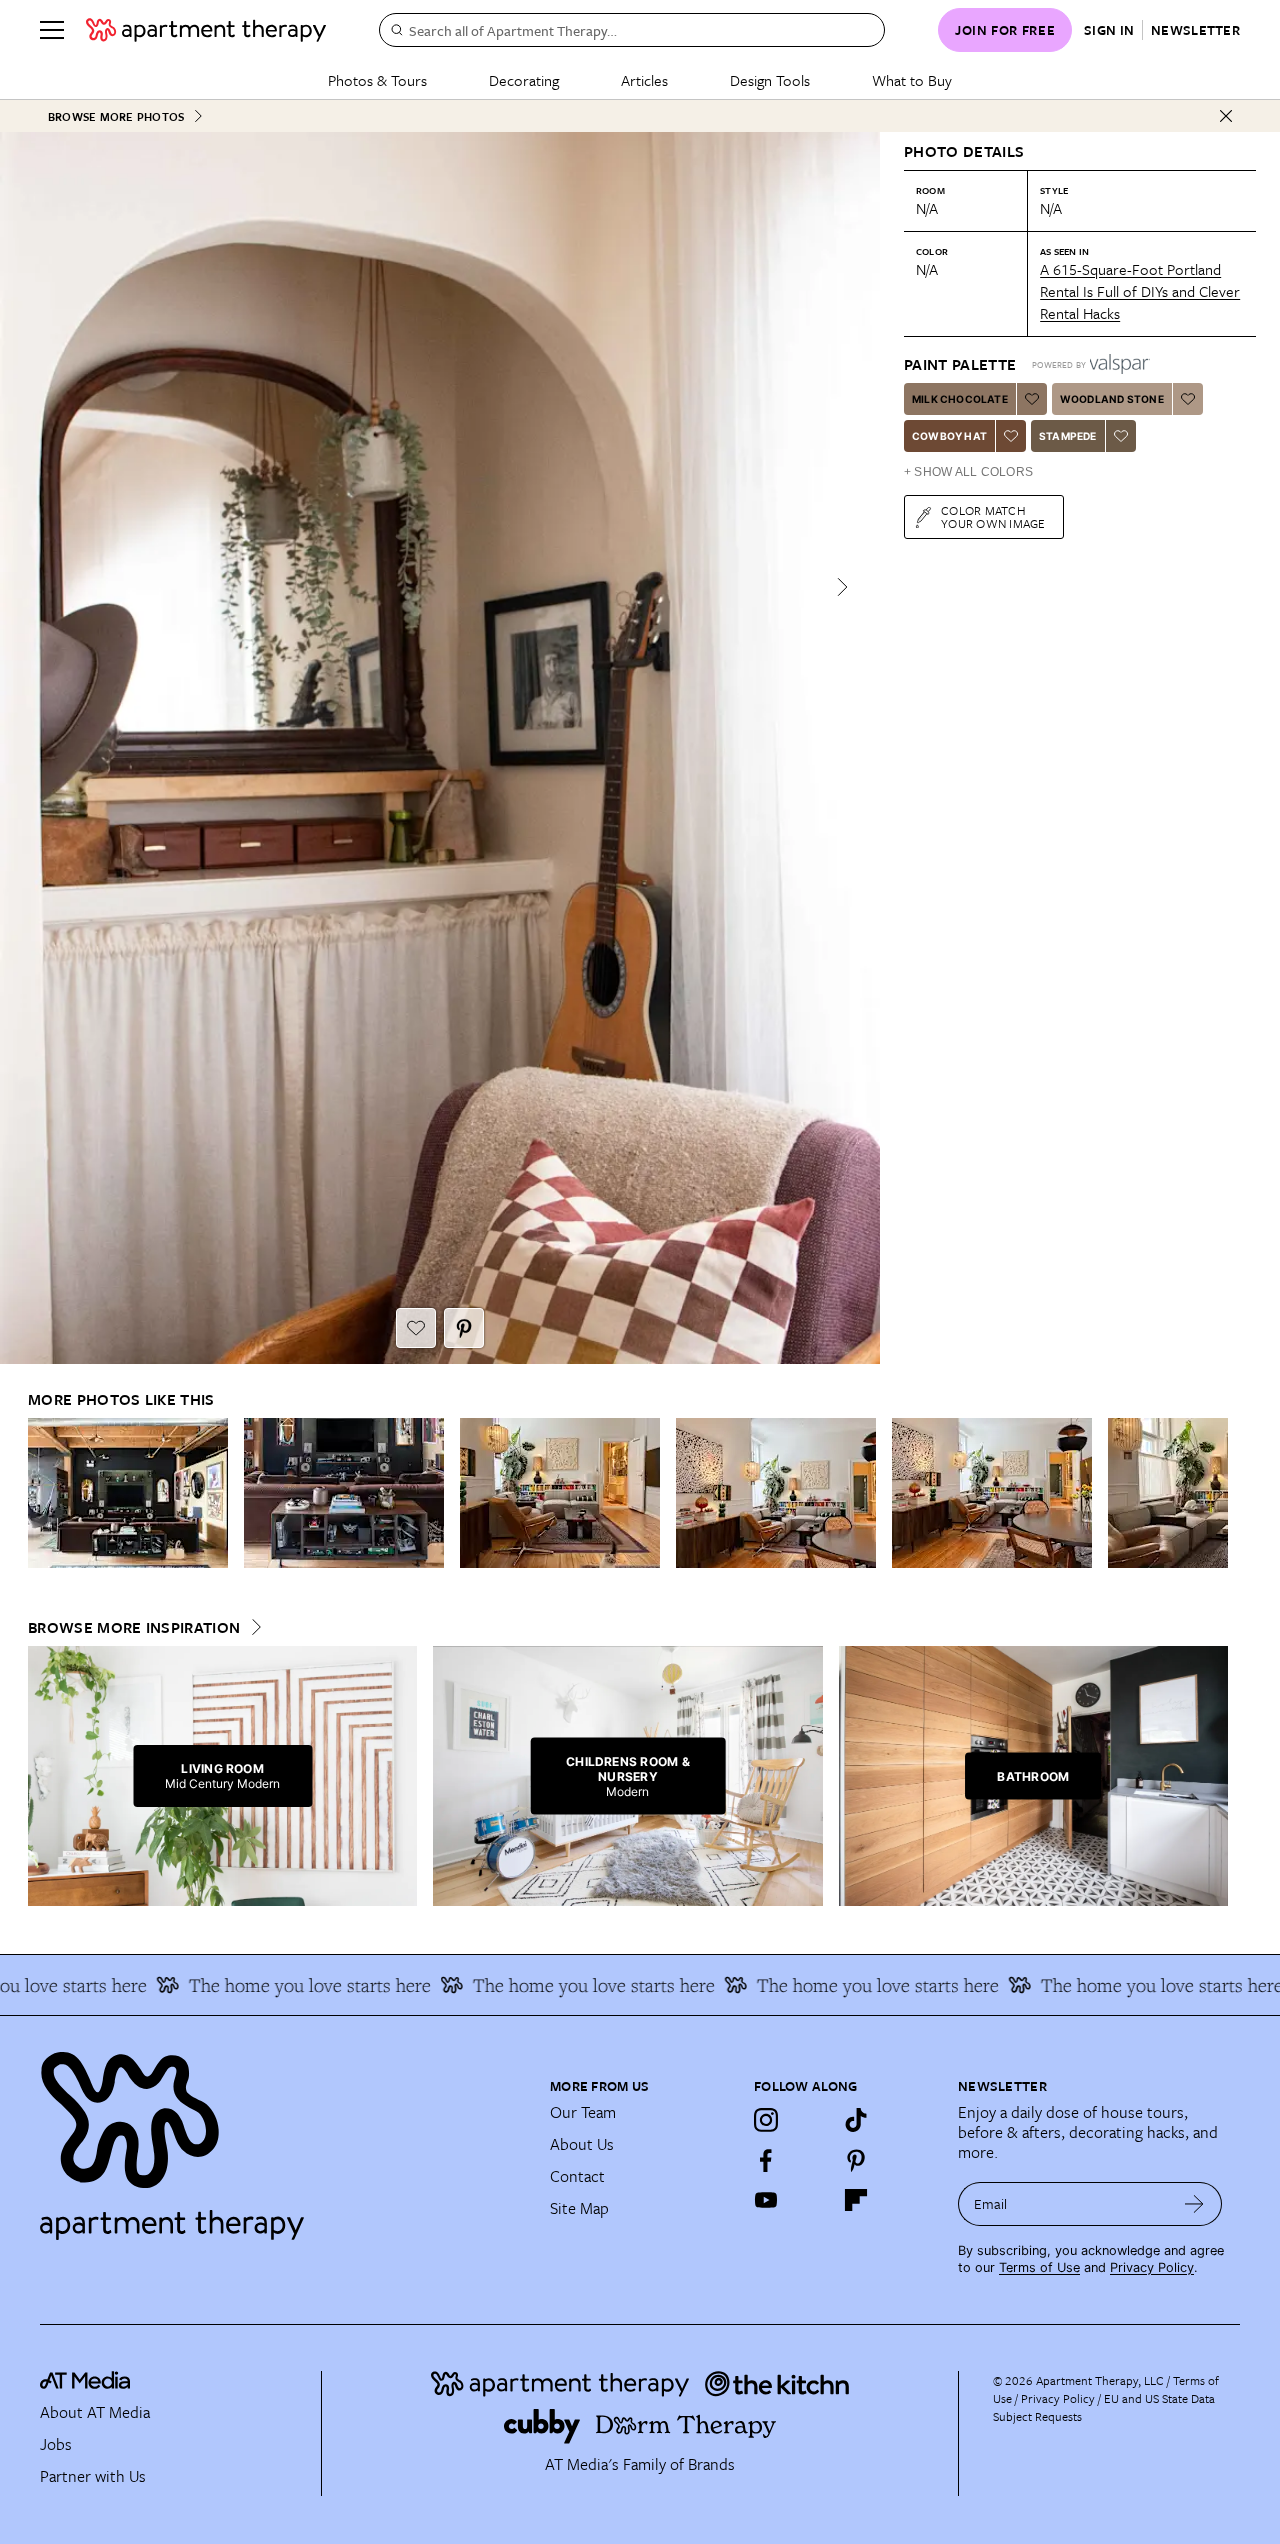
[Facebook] (766, 2160)
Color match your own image (993, 516)
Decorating (524, 80)
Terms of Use (1039, 2267)
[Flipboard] (856, 2200)
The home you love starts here (272, 1985)
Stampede (1068, 436)
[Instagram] (766, 2120)
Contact (577, 2176)
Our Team (583, 2112)
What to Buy (912, 80)
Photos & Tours (377, 80)
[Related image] (128, 1493)
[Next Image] (842, 587)
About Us (582, 2144)
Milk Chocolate (960, 399)
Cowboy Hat (949, 436)
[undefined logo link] (206, 30)
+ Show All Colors (968, 472)
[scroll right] (1212, 1493)
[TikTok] (856, 2120)
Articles (644, 80)
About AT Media (95, 2412)
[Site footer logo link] (283, 2137)
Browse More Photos (116, 116)
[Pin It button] (464, 1328)
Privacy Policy (1152, 2267)
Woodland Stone (1112, 399)
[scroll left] (44, 1493)
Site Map (579, 2208)
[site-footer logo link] (85, 2383)
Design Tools (770, 80)
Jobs (56, 2444)
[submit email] (1194, 2204)
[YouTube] (766, 2200)
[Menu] (52, 30)
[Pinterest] (856, 2160)
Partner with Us (93, 2476)
